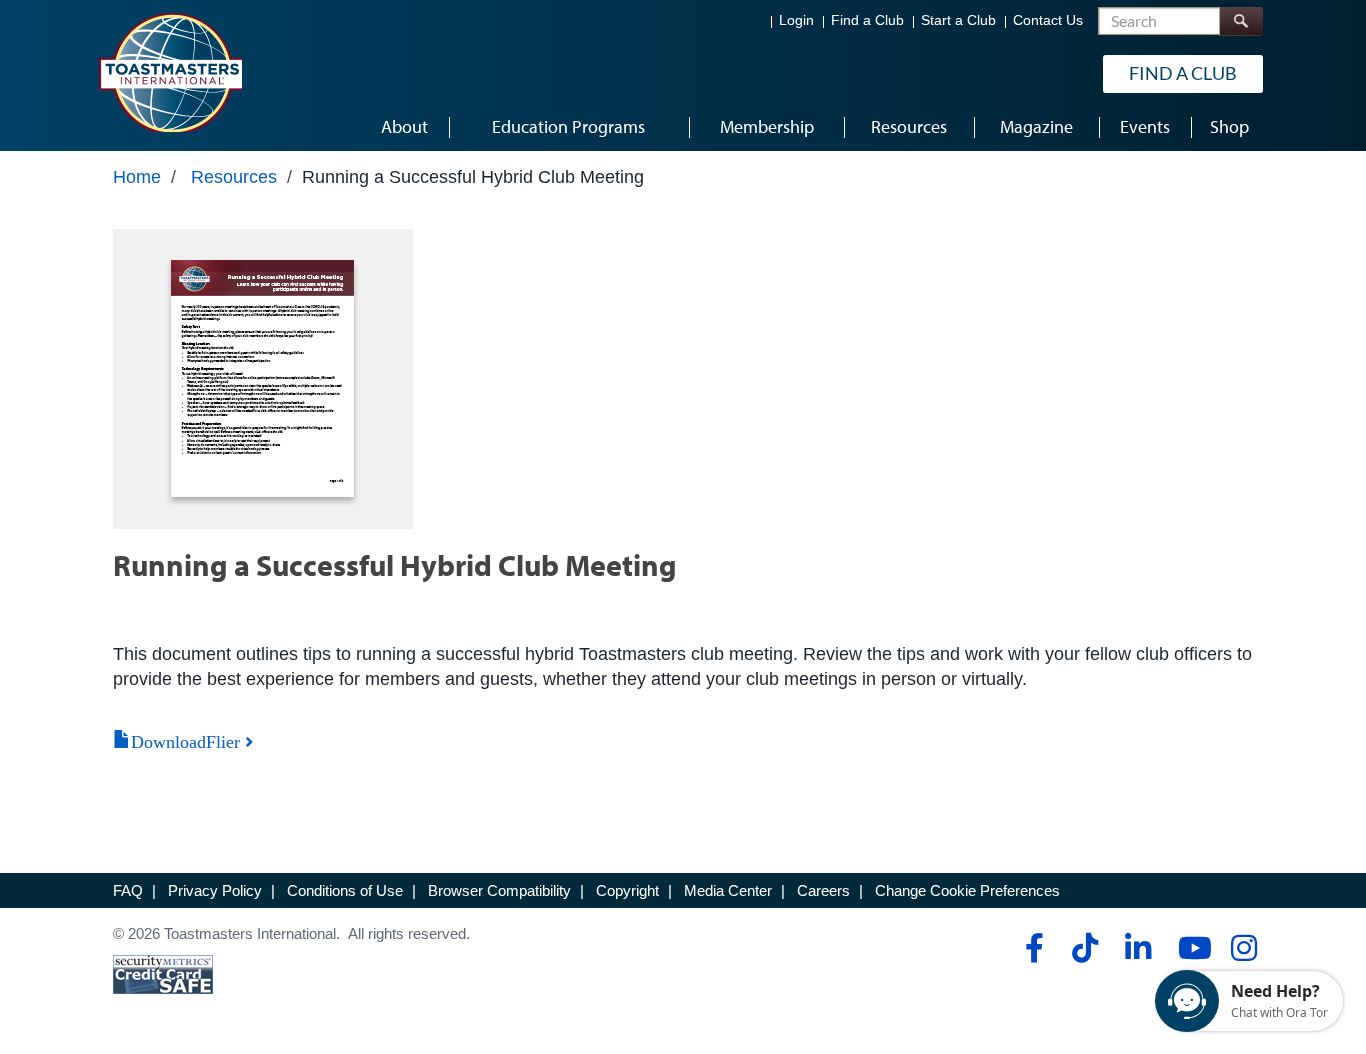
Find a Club (867, 20)
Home (137, 177)
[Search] (1241, 21)
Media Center (728, 890)
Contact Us (1048, 20)
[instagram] (1243, 948)
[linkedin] (1137, 948)
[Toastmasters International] (170, 72)
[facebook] (1031, 948)
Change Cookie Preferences (967, 890)
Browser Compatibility (499, 890)
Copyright (627, 890)
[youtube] (1190, 948)
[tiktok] (1084, 948)
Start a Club (958, 20)
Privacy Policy (215, 890)
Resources (234, 177)
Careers (823, 890)
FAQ (128, 890)
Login (796, 20)
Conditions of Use (345, 890)
